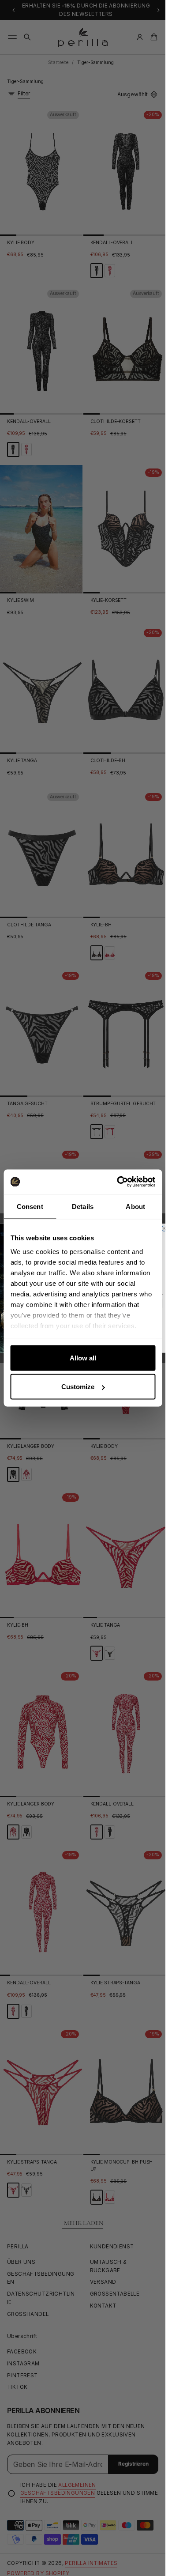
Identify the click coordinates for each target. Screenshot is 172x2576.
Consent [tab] (30, 1206)
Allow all (83, 1358)
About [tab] (135, 1206)
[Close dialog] (164, 1228)
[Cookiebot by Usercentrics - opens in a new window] (118, 1182)
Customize (78, 1387)
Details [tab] (83, 1206)
